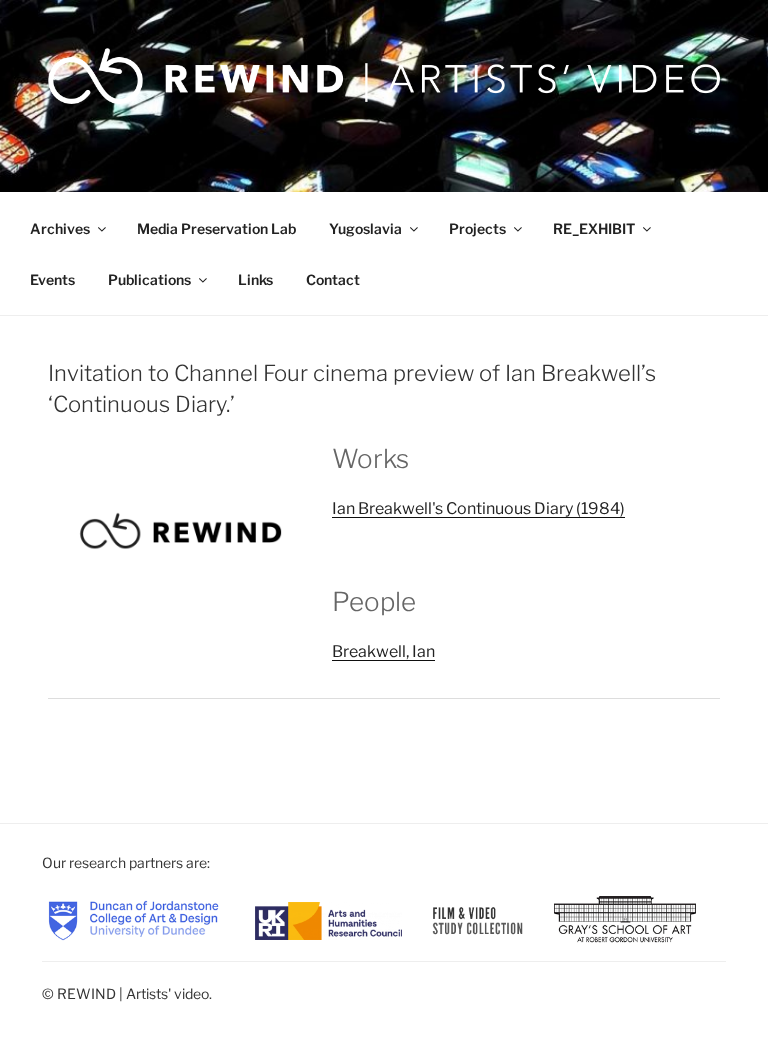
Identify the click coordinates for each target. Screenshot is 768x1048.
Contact (333, 279)
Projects (477, 228)
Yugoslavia (365, 228)
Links (255, 279)
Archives (60, 228)
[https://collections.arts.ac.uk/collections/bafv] (477, 919)
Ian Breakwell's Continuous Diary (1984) (478, 508)
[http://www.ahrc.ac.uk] (328, 919)
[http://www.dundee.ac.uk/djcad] (133, 919)
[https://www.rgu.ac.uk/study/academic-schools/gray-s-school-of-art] (625, 919)
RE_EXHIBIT (594, 228)
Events (52, 279)
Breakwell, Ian (383, 651)
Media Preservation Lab (216, 228)
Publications (149, 279)
